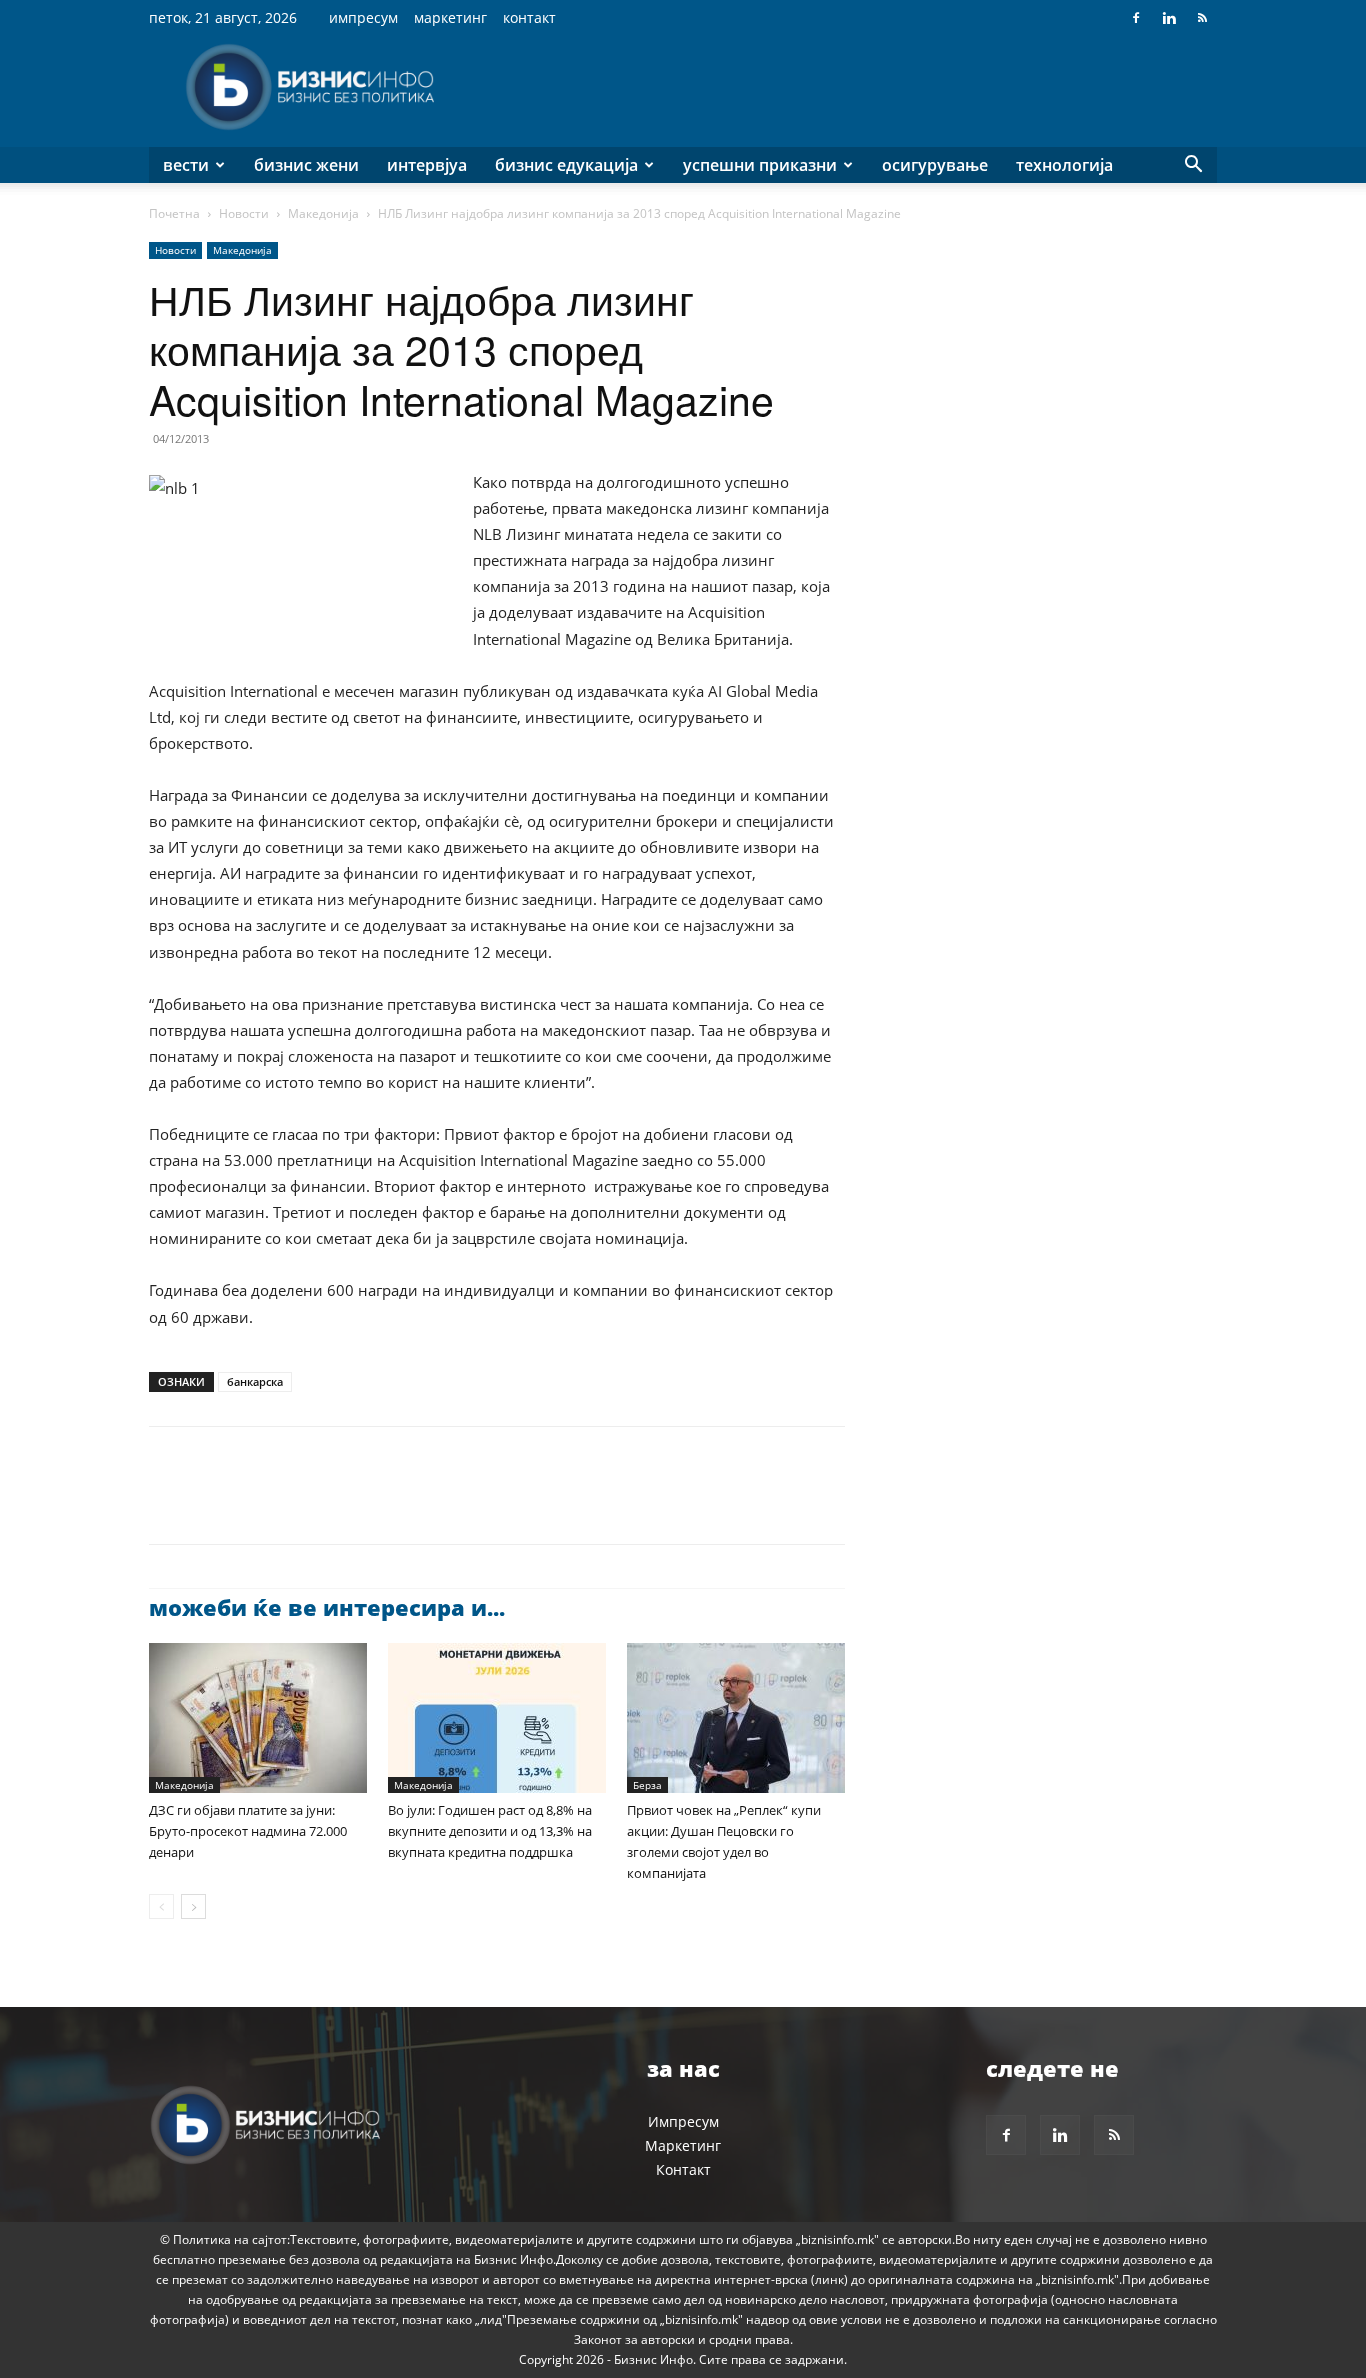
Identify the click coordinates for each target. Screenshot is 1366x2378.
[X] (215, 1503)
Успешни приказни (760, 165)
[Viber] (399, 1503)
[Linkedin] (1169, 18)
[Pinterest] (261, 1503)
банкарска (255, 1381)
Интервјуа (427, 165)
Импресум (363, 17)
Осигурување (935, 165)
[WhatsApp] (307, 1503)
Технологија (1064, 165)
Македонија (323, 213)
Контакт (529, 17)
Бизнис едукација (566, 165)
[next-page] (193, 1906)
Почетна (174, 213)
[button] (1193, 166)
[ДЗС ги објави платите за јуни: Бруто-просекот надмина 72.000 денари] (258, 1718)
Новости (244, 213)
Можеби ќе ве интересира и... (327, 1607)
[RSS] (1202, 18)
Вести (186, 165)
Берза (647, 1785)
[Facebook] (1136, 18)
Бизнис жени (306, 165)
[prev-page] (161, 1906)
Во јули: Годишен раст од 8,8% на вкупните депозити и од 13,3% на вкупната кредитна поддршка (490, 1831)
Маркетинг (450, 17)
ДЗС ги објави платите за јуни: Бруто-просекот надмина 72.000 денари (248, 1831)
